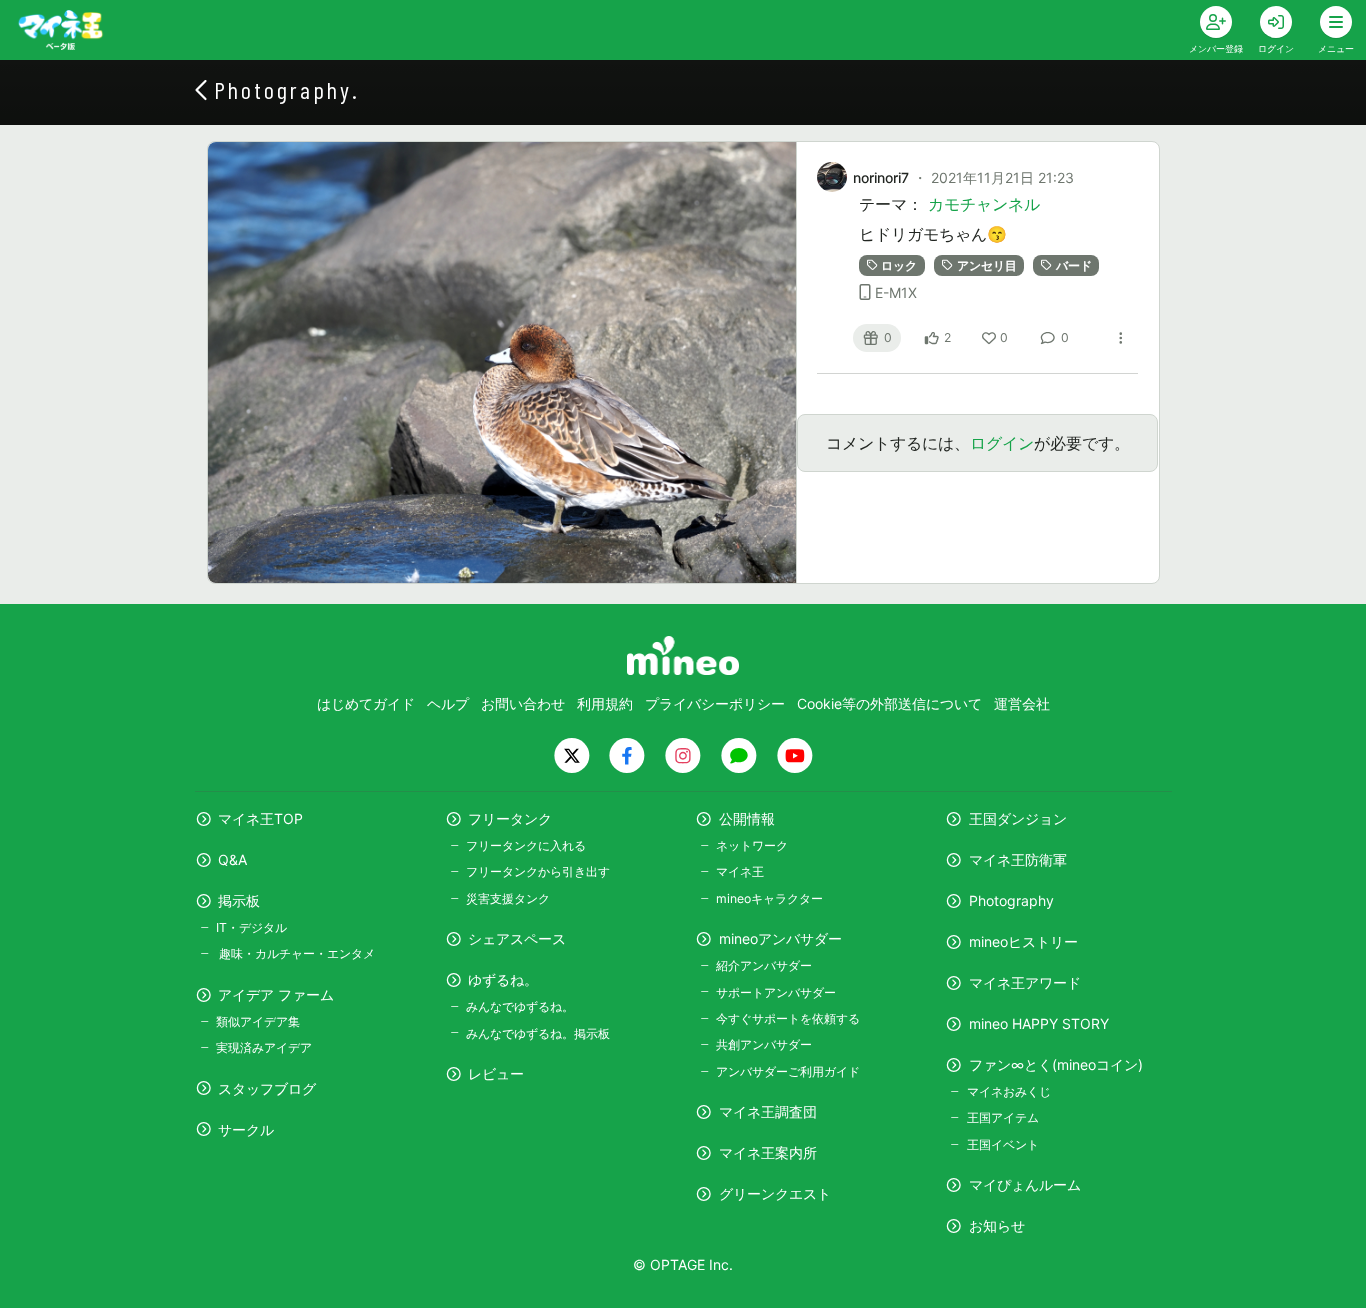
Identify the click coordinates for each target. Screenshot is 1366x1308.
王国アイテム (1002, 1117)
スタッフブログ (267, 1088)
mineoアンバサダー (780, 938)
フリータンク (510, 818)
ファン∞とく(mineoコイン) (1056, 1064)
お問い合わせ (523, 703)
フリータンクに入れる (526, 845)
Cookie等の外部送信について (889, 703)
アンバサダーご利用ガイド (788, 1071)
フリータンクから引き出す (538, 871)
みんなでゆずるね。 (520, 1006)
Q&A (232, 859)
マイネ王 (740, 871)
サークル (246, 1129)
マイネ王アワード (1025, 982)
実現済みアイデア (264, 1047)
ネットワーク (752, 845)
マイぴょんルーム (1025, 1184)
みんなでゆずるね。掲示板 (538, 1033)
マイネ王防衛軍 (1018, 859)
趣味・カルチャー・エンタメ (295, 953)
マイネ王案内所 (768, 1152)
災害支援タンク (508, 898)
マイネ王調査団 (768, 1111)
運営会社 (1022, 703)
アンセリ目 (987, 265)
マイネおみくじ (1008, 1091)
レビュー (496, 1073)
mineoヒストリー (1023, 941)
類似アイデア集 (258, 1021)
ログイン (1002, 443)
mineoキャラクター (769, 898)
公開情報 (747, 818)
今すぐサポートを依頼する (788, 1018)
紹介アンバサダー (764, 965)
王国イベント (1002, 1144)
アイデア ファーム (276, 994)
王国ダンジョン (1018, 818)
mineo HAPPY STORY (1039, 1023)
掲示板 (239, 900)
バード (1074, 265)
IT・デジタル (251, 927)
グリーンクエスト (775, 1193)
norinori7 (881, 177)
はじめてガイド (366, 703)
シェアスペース (517, 938)
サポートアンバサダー (776, 992)
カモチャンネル (984, 204)
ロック (899, 265)
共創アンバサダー (764, 1044)
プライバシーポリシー (715, 703)
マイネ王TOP (260, 818)
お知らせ (997, 1225)
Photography (1011, 900)
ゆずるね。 (503, 979)
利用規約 (605, 703)
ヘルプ (448, 703)
